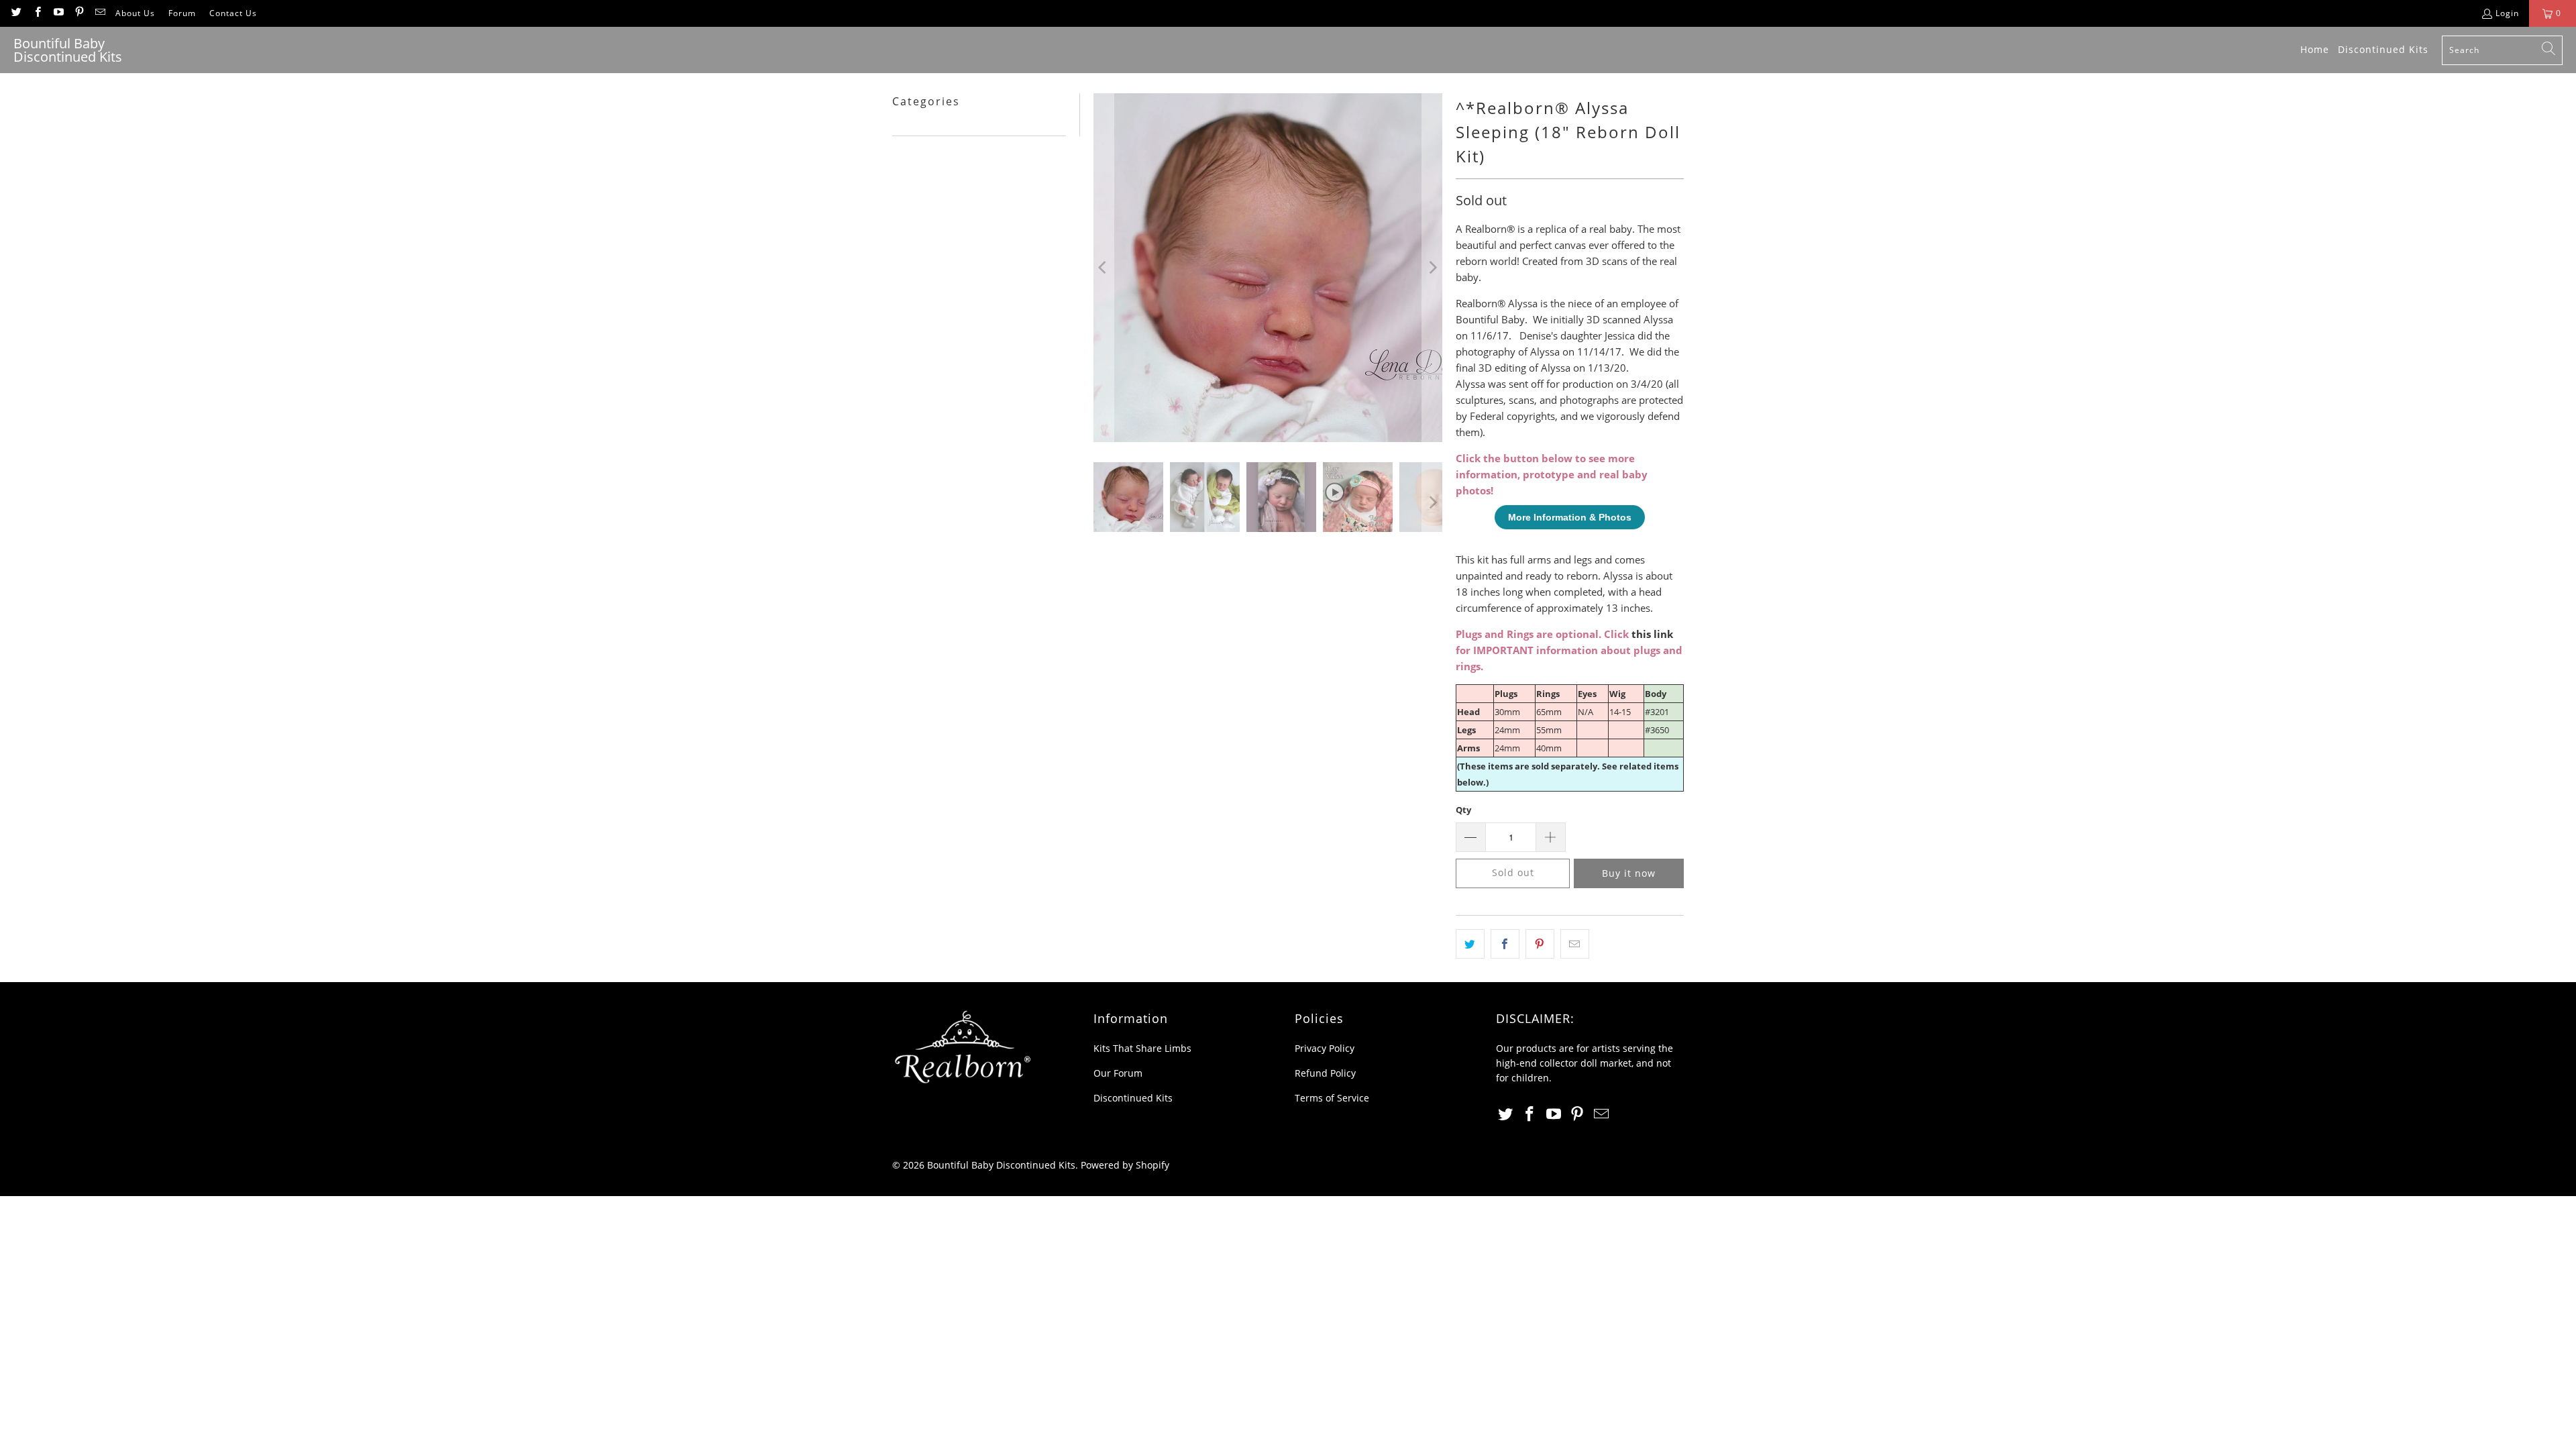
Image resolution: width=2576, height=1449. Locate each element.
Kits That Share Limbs (1142, 1048)
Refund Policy (1325, 1073)
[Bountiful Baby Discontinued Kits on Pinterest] (79, 13)
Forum (182, 13)
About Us (135, 13)
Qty (1463, 810)
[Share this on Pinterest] (1540, 944)
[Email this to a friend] (1575, 944)
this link (1652, 634)
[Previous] (1104, 268)
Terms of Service (1332, 1098)
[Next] (1432, 268)
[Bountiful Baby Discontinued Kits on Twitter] (16, 13)
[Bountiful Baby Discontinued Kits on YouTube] (58, 13)
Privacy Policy (1325, 1048)
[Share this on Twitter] (1470, 944)
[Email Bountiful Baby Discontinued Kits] (100, 13)
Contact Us (233, 13)
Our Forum (1118, 1073)
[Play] (1268, 268)
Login (2507, 13)
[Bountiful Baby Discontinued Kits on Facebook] (37, 13)
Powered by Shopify (1125, 1165)
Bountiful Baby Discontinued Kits (1001, 1165)
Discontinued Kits (1133, 1098)
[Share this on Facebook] (1505, 944)
